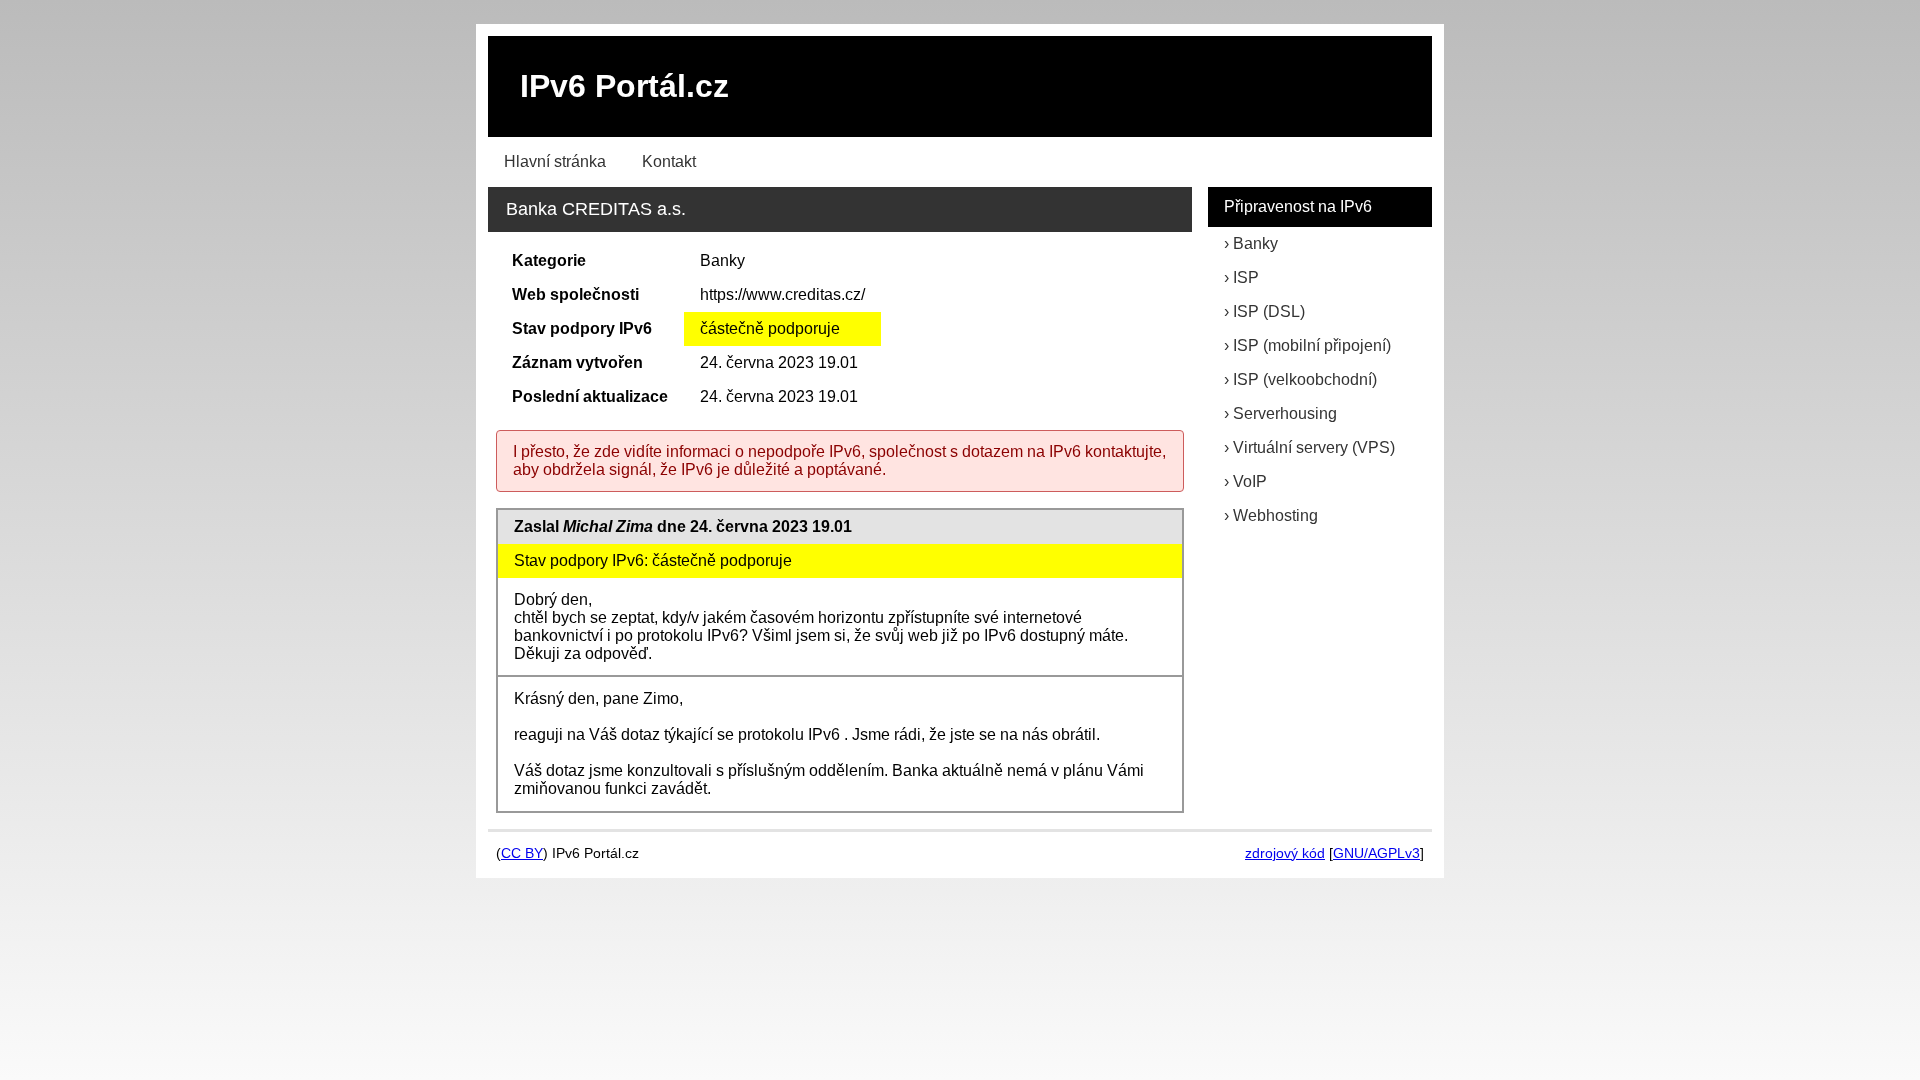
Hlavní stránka (555, 161)
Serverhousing (1285, 413)
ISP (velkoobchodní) (1305, 379)
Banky (1255, 243)
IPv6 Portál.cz (624, 86)
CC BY (522, 853)
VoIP (1250, 481)
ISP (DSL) (1269, 311)
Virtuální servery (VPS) (1314, 447)
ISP (1246, 277)
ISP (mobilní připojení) (1312, 345)
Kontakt (669, 161)
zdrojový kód (1285, 853)
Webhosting (1275, 515)
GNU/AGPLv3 (1376, 853)
